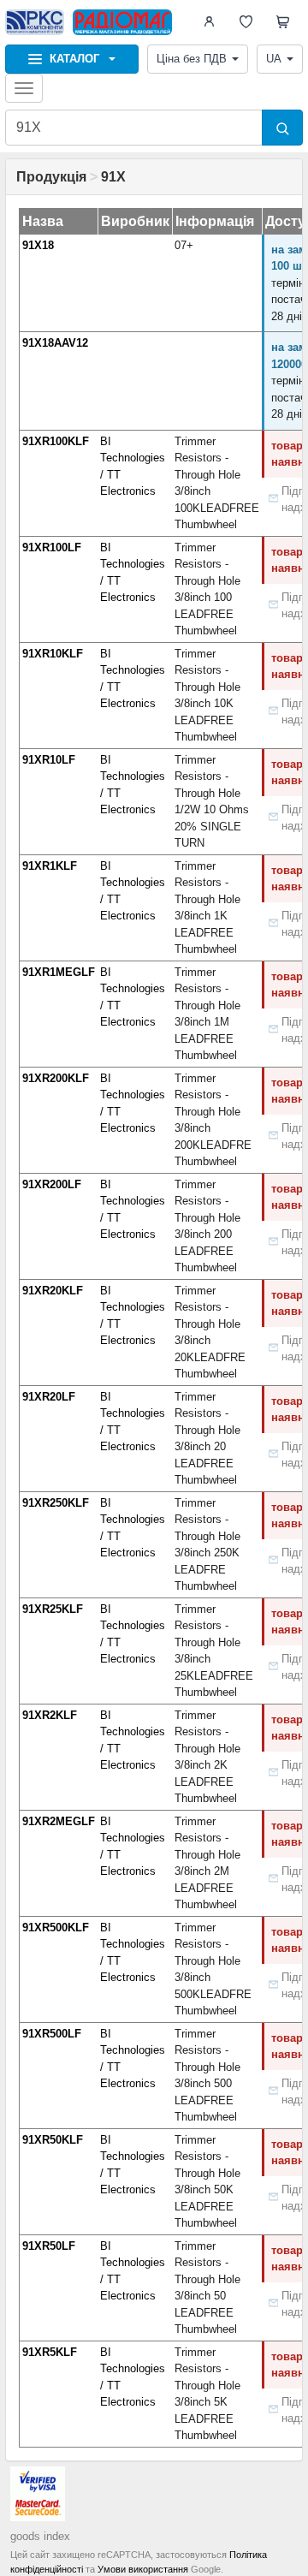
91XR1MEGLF (59, 972)
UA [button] (274, 59)
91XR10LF (49, 760)
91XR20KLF (53, 1291)
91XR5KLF (50, 2352)
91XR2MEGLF (59, 1821)
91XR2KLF (50, 1715)
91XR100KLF (56, 441)
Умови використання (143, 2569)
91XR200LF (52, 1184)
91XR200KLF (56, 1078)
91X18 (38, 245)
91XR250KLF (56, 1503)
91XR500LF (52, 2034)
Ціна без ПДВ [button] (192, 59)
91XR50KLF (53, 2140)
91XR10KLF (53, 654)
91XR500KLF (56, 1928)
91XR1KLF (50, 866)
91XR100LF (52, 547)
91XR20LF (49, 1397)
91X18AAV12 (55, 343)
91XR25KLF (53, 1609)
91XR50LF (49, 2246)
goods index (40, 2536)
